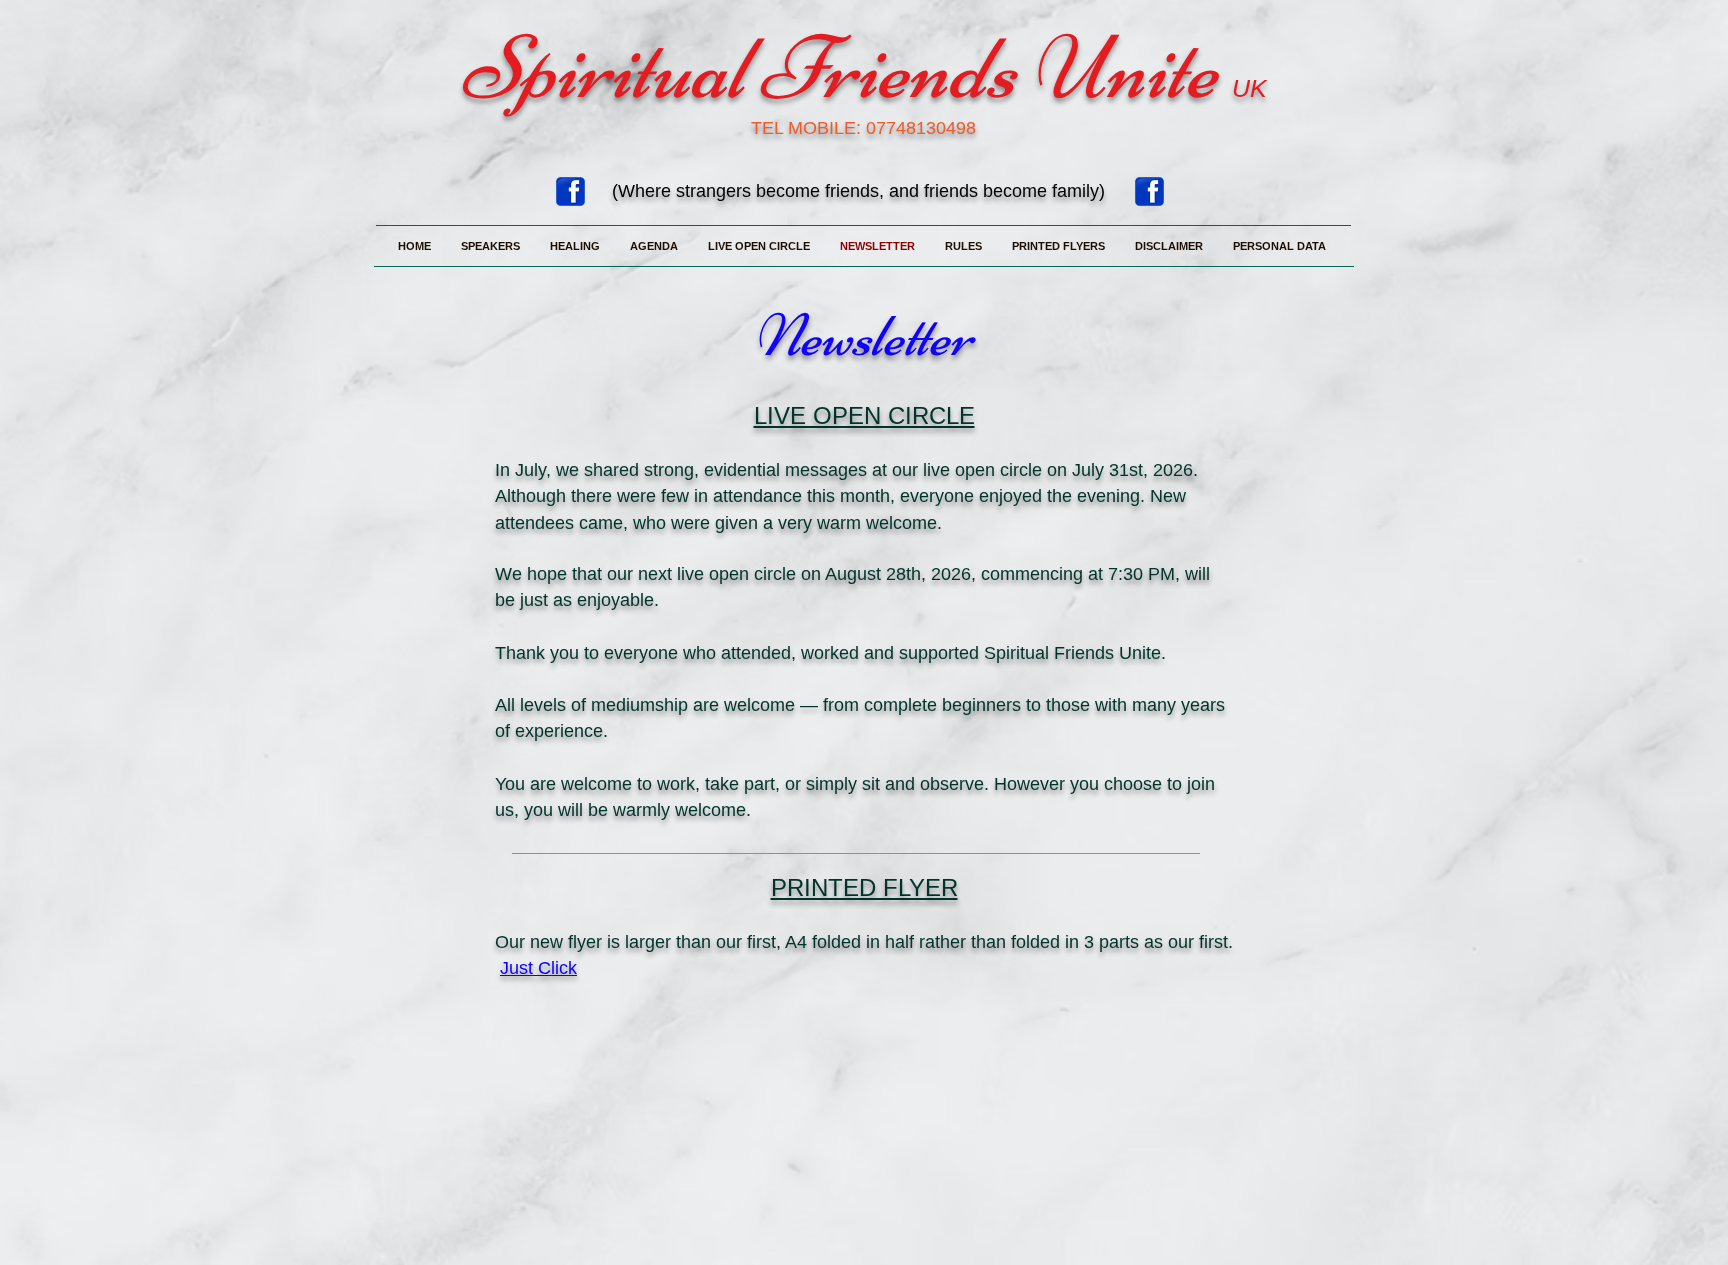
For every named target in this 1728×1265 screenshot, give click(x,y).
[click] (1150, 191)
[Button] (572, 970)
